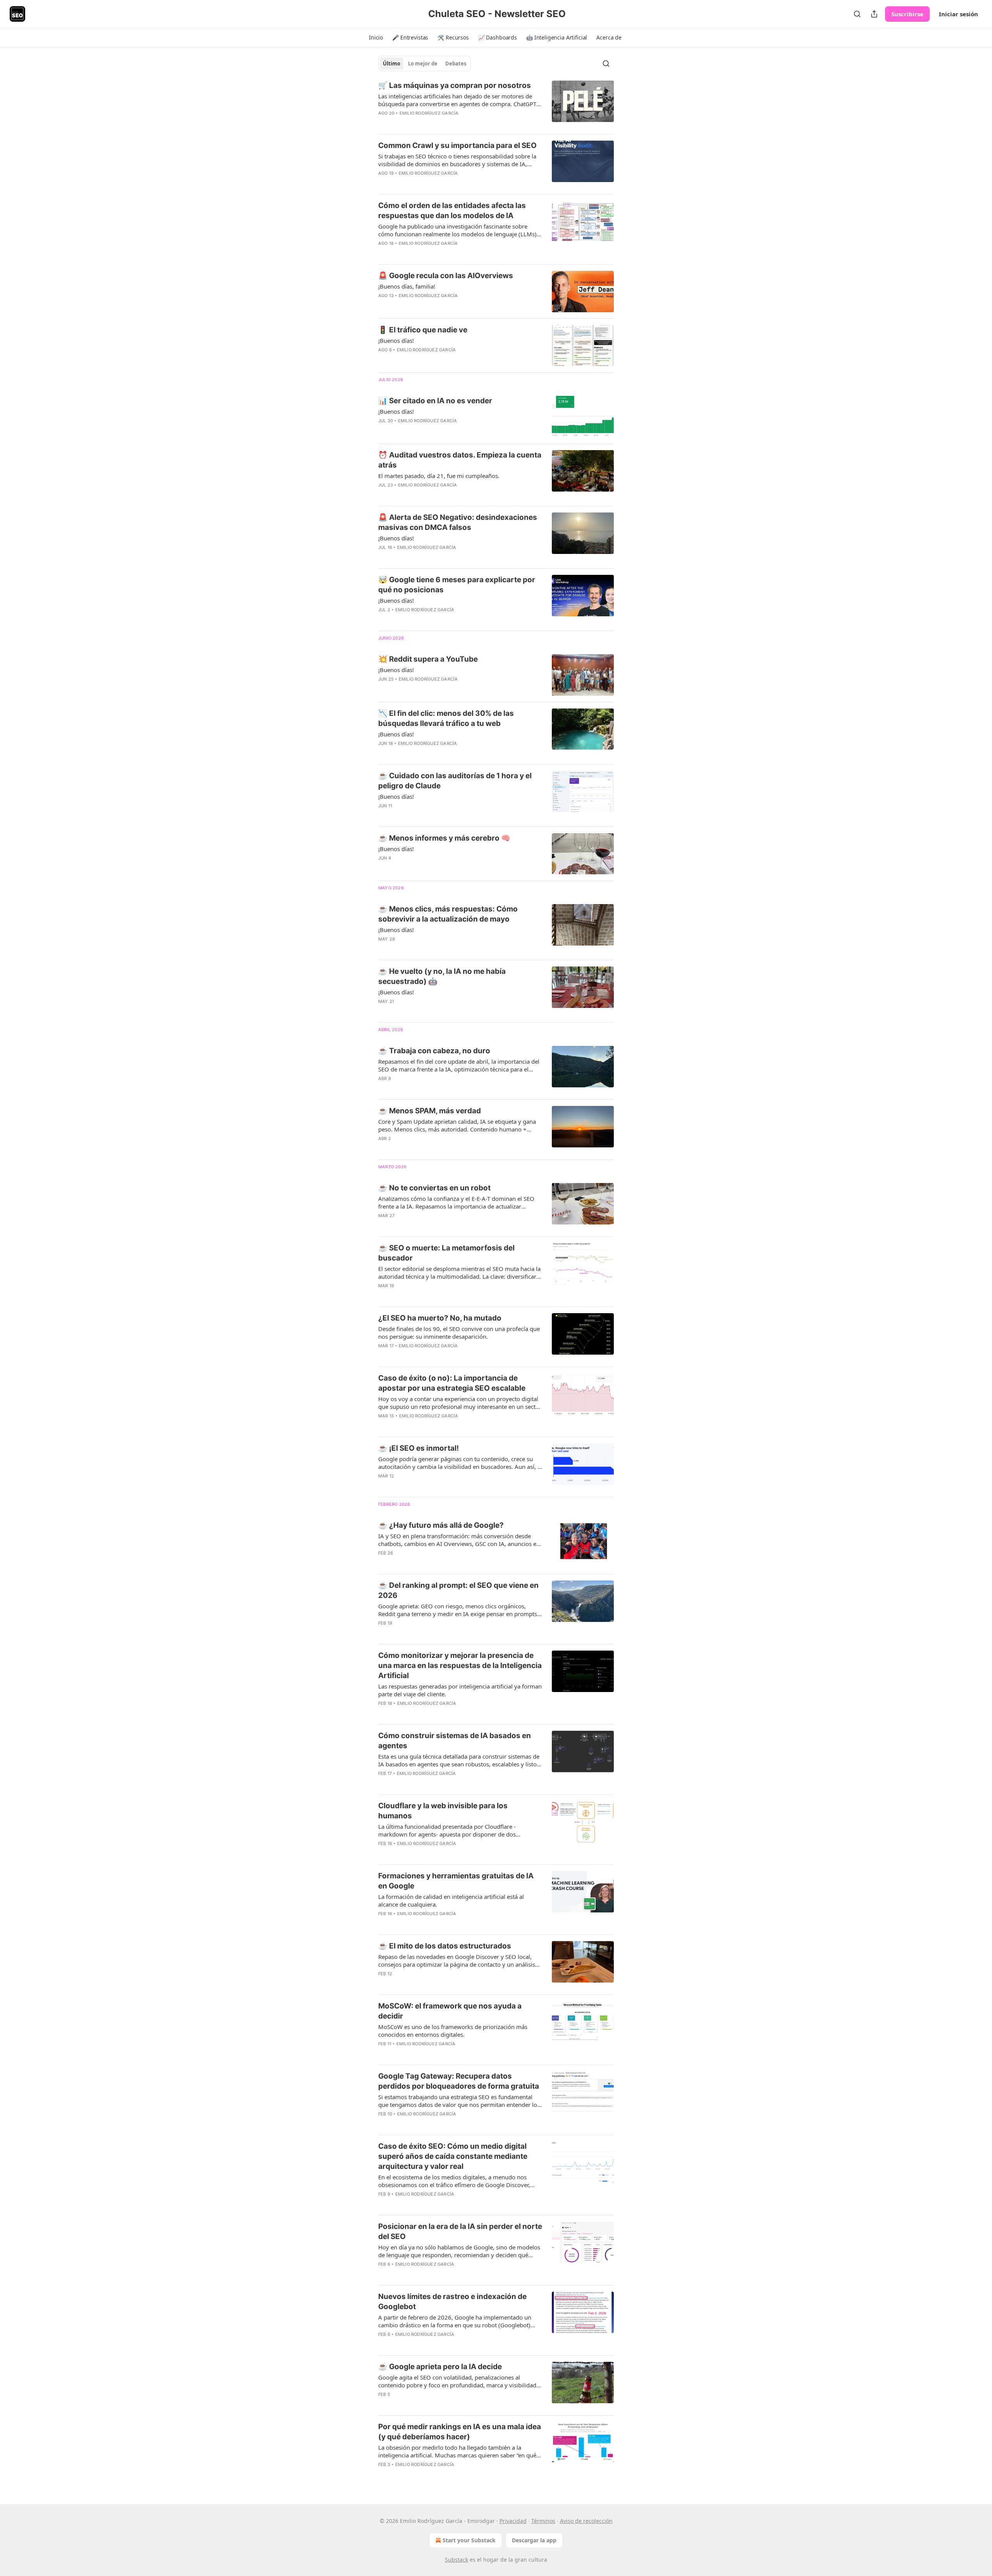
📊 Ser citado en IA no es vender (435, 401)
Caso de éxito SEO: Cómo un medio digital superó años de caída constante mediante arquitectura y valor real (453, 2156)
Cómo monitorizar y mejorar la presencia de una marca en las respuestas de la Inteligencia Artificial (460, 1665)
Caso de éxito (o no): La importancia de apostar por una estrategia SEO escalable (452, 1383)
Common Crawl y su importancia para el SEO (457, 145)
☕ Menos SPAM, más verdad (430, 1111)
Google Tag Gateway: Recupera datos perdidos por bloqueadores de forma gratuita (459, 2081)
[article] (496, 104)
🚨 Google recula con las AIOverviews (446, 276)
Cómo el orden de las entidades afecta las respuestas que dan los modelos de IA (452, 211)
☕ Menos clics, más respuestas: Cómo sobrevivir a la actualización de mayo (448, 914)
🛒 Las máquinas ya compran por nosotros (455, 85)
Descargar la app (534, 2540)
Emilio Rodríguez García (429, 113)
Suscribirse (907, 14)
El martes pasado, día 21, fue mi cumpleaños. (439, 476)
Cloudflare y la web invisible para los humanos (443, 1811)
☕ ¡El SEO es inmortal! (418, 1448)
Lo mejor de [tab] (423, 64)
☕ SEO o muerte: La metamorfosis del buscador (446, 1253)
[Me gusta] (383, 183)
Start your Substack (469, 2540)
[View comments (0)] (438, 123)
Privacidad (513, 2521)
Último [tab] (392, 64)
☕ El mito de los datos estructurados (445, 1946)
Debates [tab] (456, 64)
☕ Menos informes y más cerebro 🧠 (444, 838)
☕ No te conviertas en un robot (434, 1188)
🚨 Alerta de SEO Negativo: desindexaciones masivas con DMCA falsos (458, 522)
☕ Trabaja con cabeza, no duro (434, 1051)
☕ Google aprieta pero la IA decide (440, 2367)
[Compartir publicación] (874, 14)
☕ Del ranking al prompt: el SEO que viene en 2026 (458, 1590)
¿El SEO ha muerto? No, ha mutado (440, 1318)
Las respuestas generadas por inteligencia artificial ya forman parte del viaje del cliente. (460, 1690)
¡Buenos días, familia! (407, 286)
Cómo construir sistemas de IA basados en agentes (455, 1741)
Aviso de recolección (586, 2521)
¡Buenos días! (396, 340)
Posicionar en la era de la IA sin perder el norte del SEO (460, 2231)
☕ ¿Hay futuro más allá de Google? (441, 1525)
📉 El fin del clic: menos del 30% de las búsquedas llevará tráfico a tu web (446, 718)
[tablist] (425, 64)
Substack (456, 2560)
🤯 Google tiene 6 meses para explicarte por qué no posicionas (457, 585)
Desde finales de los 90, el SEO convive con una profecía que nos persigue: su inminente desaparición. (459, 1333)
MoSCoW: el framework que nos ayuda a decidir (450, 2011)
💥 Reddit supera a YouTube (428, 659)
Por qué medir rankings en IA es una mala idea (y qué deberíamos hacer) (460, 2432)
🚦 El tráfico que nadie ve (423, 330)
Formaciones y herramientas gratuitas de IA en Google (456, 1881)
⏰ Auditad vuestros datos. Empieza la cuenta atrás (460, 460)
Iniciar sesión (958, 14)
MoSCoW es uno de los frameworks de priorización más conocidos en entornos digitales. (453, 2031)
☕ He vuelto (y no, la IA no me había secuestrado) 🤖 (442, 976)
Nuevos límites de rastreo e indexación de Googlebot (452, 2302)
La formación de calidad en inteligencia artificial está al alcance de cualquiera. (451, 1900)
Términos (543, 2521)
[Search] (857, 14)
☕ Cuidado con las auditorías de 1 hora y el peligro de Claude (455, 781)
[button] (376, 38)
